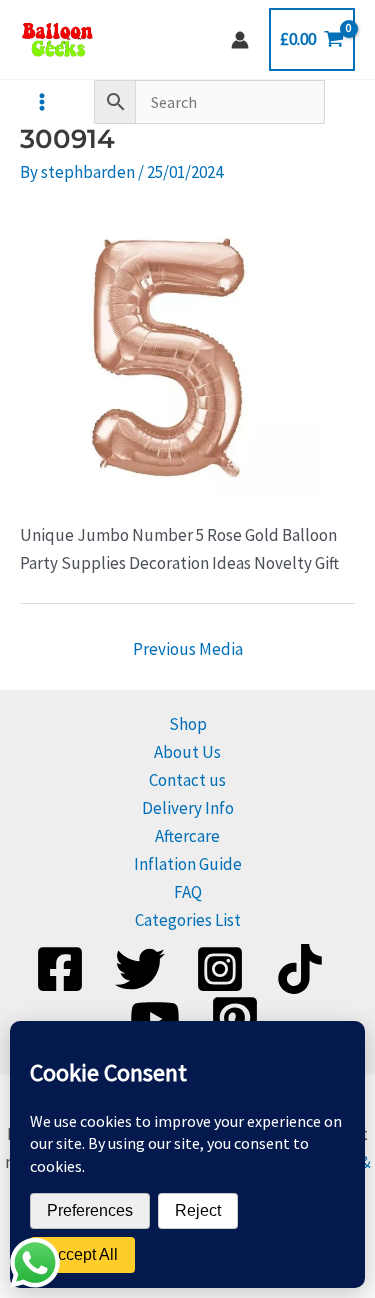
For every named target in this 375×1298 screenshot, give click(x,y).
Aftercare (187, 836)
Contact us (187, 780)
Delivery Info (188, 808)
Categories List (188, 920)
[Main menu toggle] (42, 102)
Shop (188, 724)
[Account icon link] (240, 40)
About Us (187, 752)
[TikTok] (300, 969)
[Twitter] (140, 969)
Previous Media (188, 649)
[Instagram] (220, 969)
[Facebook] (60, 969)
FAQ (188, 892)
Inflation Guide (188, 864)
